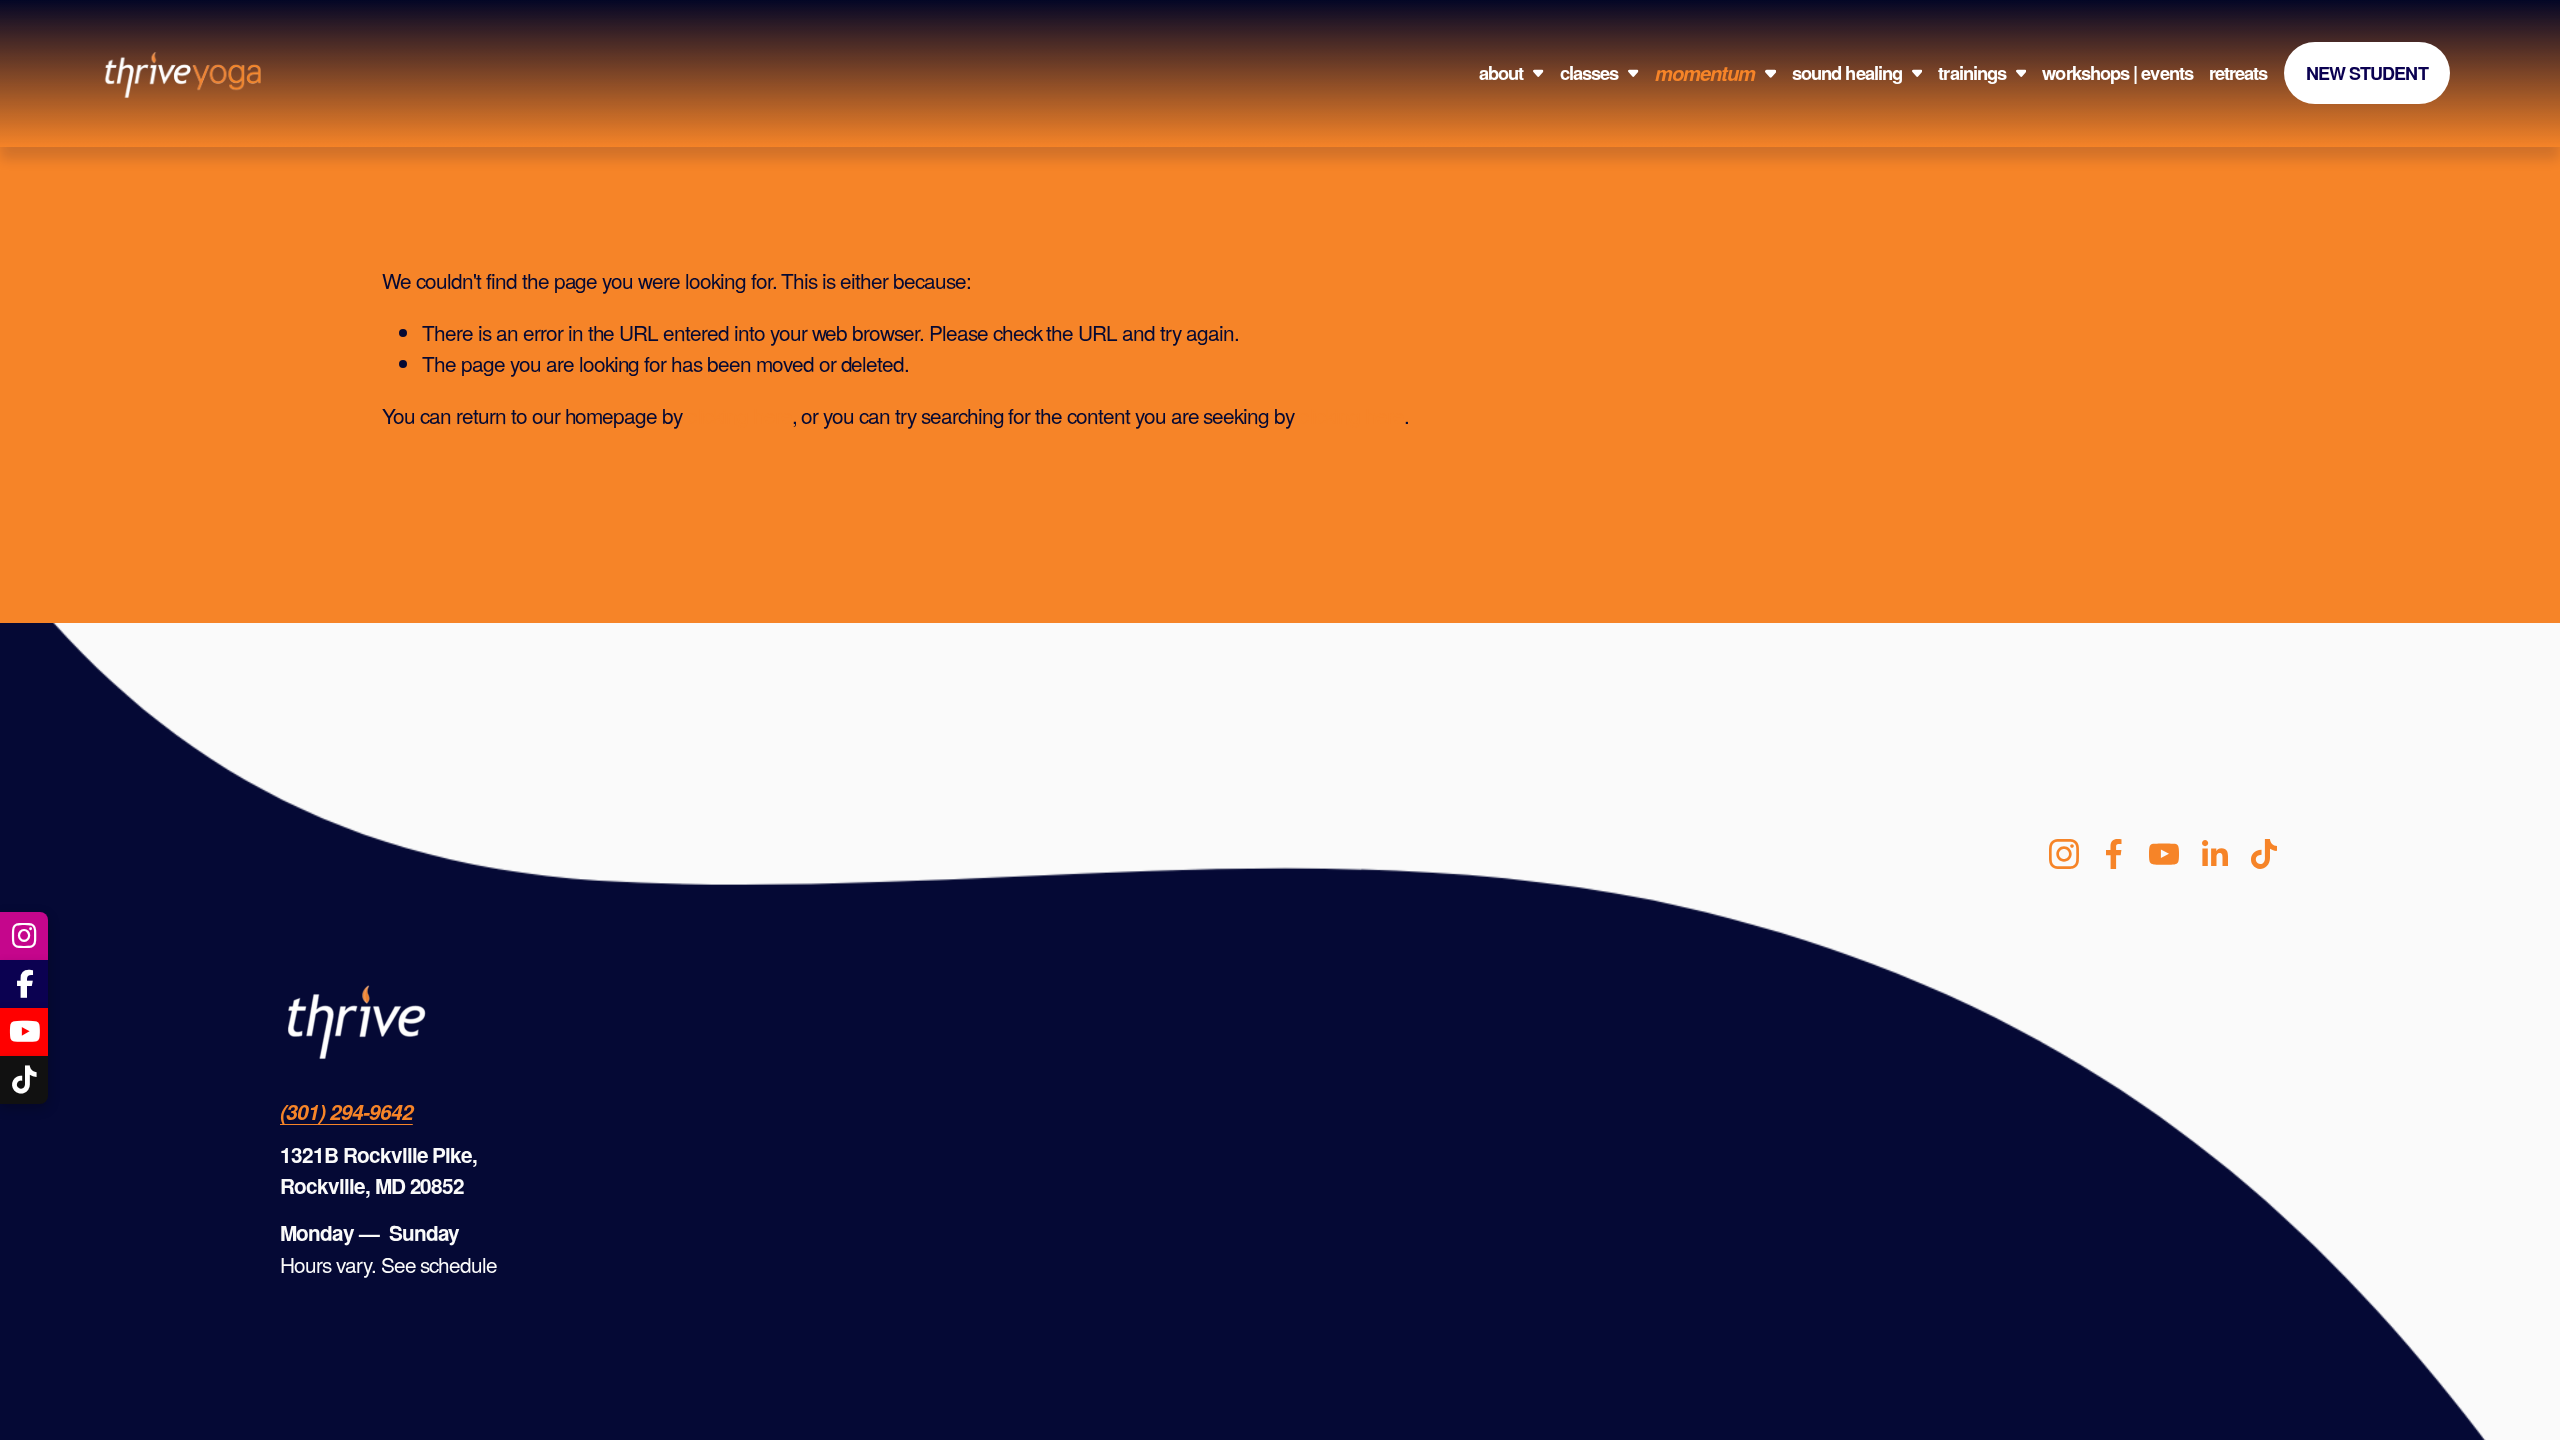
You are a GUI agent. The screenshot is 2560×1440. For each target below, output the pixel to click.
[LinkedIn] (2214, 854)
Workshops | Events (2117, 74)
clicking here (739, 415)
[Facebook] (2114, 854)
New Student (2367, 73)
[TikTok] (2264, 854)
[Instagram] (2064, 854)
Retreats (2238, 74)
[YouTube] (2164, 854)
